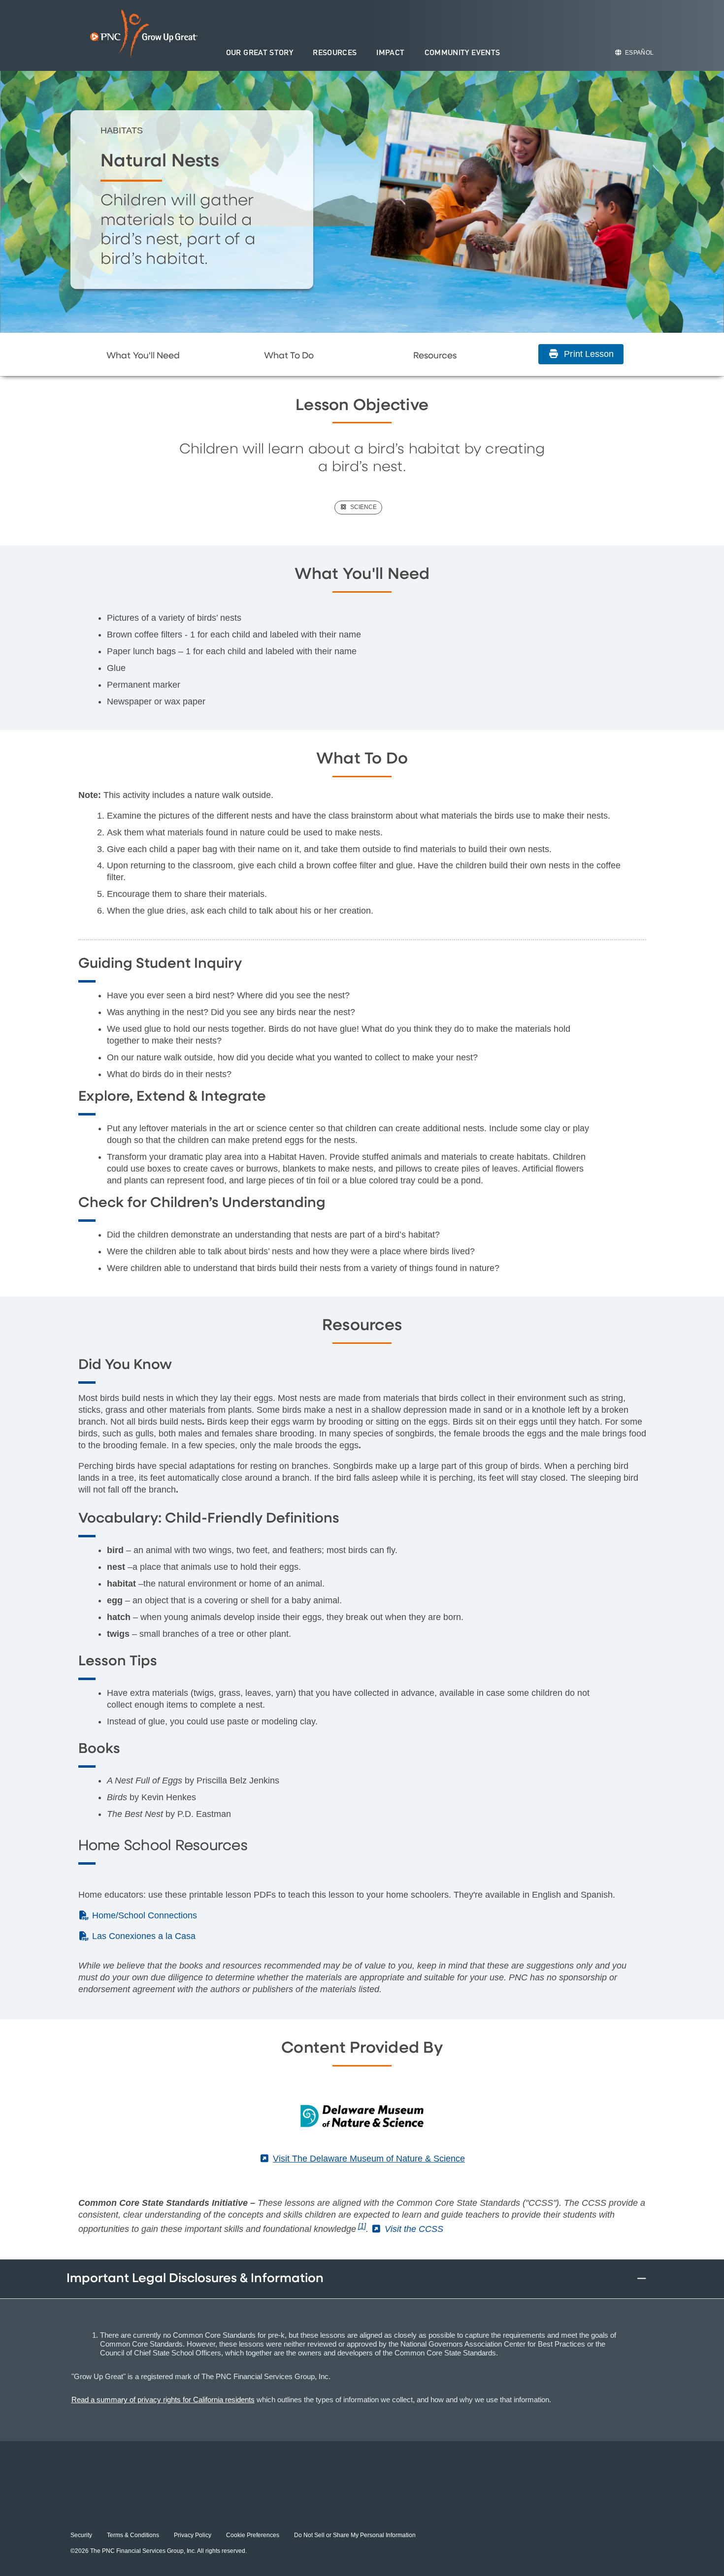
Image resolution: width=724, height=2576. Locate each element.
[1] (362, 2226)
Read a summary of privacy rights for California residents (163, 2400)
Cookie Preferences (253, 2535)
